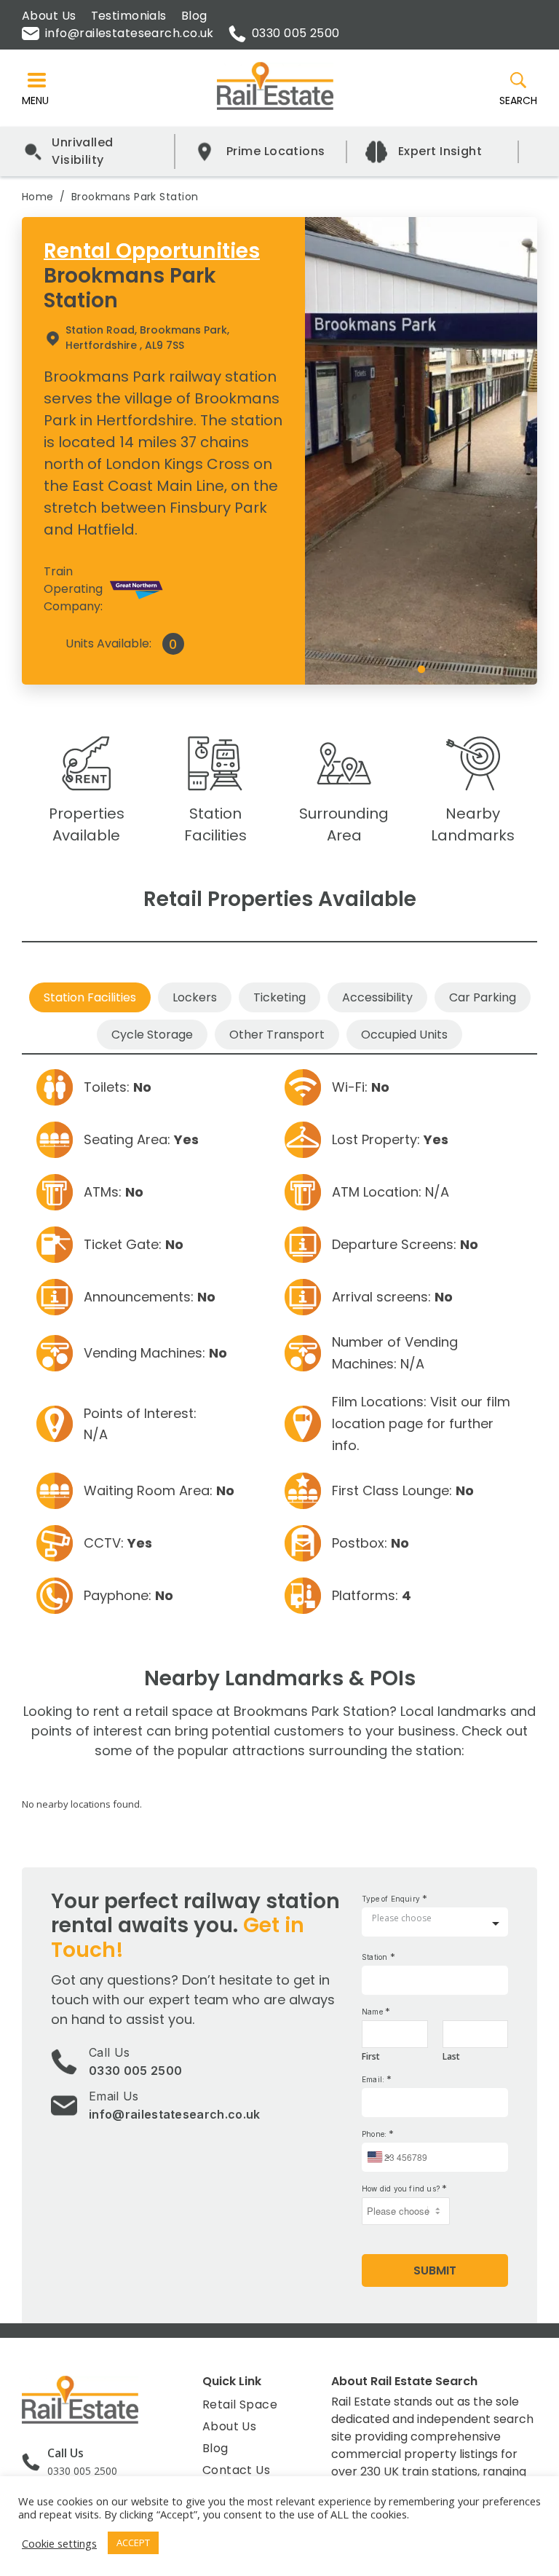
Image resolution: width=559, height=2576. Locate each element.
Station (378, 1957)
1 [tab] (421, 670)
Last (451, 2057)
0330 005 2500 (296, 33)
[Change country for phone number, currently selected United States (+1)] (378, 2157)
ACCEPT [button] (133, 2542)
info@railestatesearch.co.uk (130, 33)
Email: (377, 2079)
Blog (194, 16)
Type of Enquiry (395, 1898)
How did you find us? (404, 2188)
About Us (49, 16)
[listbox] (435, 1924)
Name (376, 2011)
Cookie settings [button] (59, 2543)
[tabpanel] (421, 450)
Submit (435, 2270)
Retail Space (240, 2404)
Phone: (378, 2134)
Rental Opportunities (152, 251)
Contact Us (236, 2470)
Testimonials (129, 16)
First (371, 2057)
